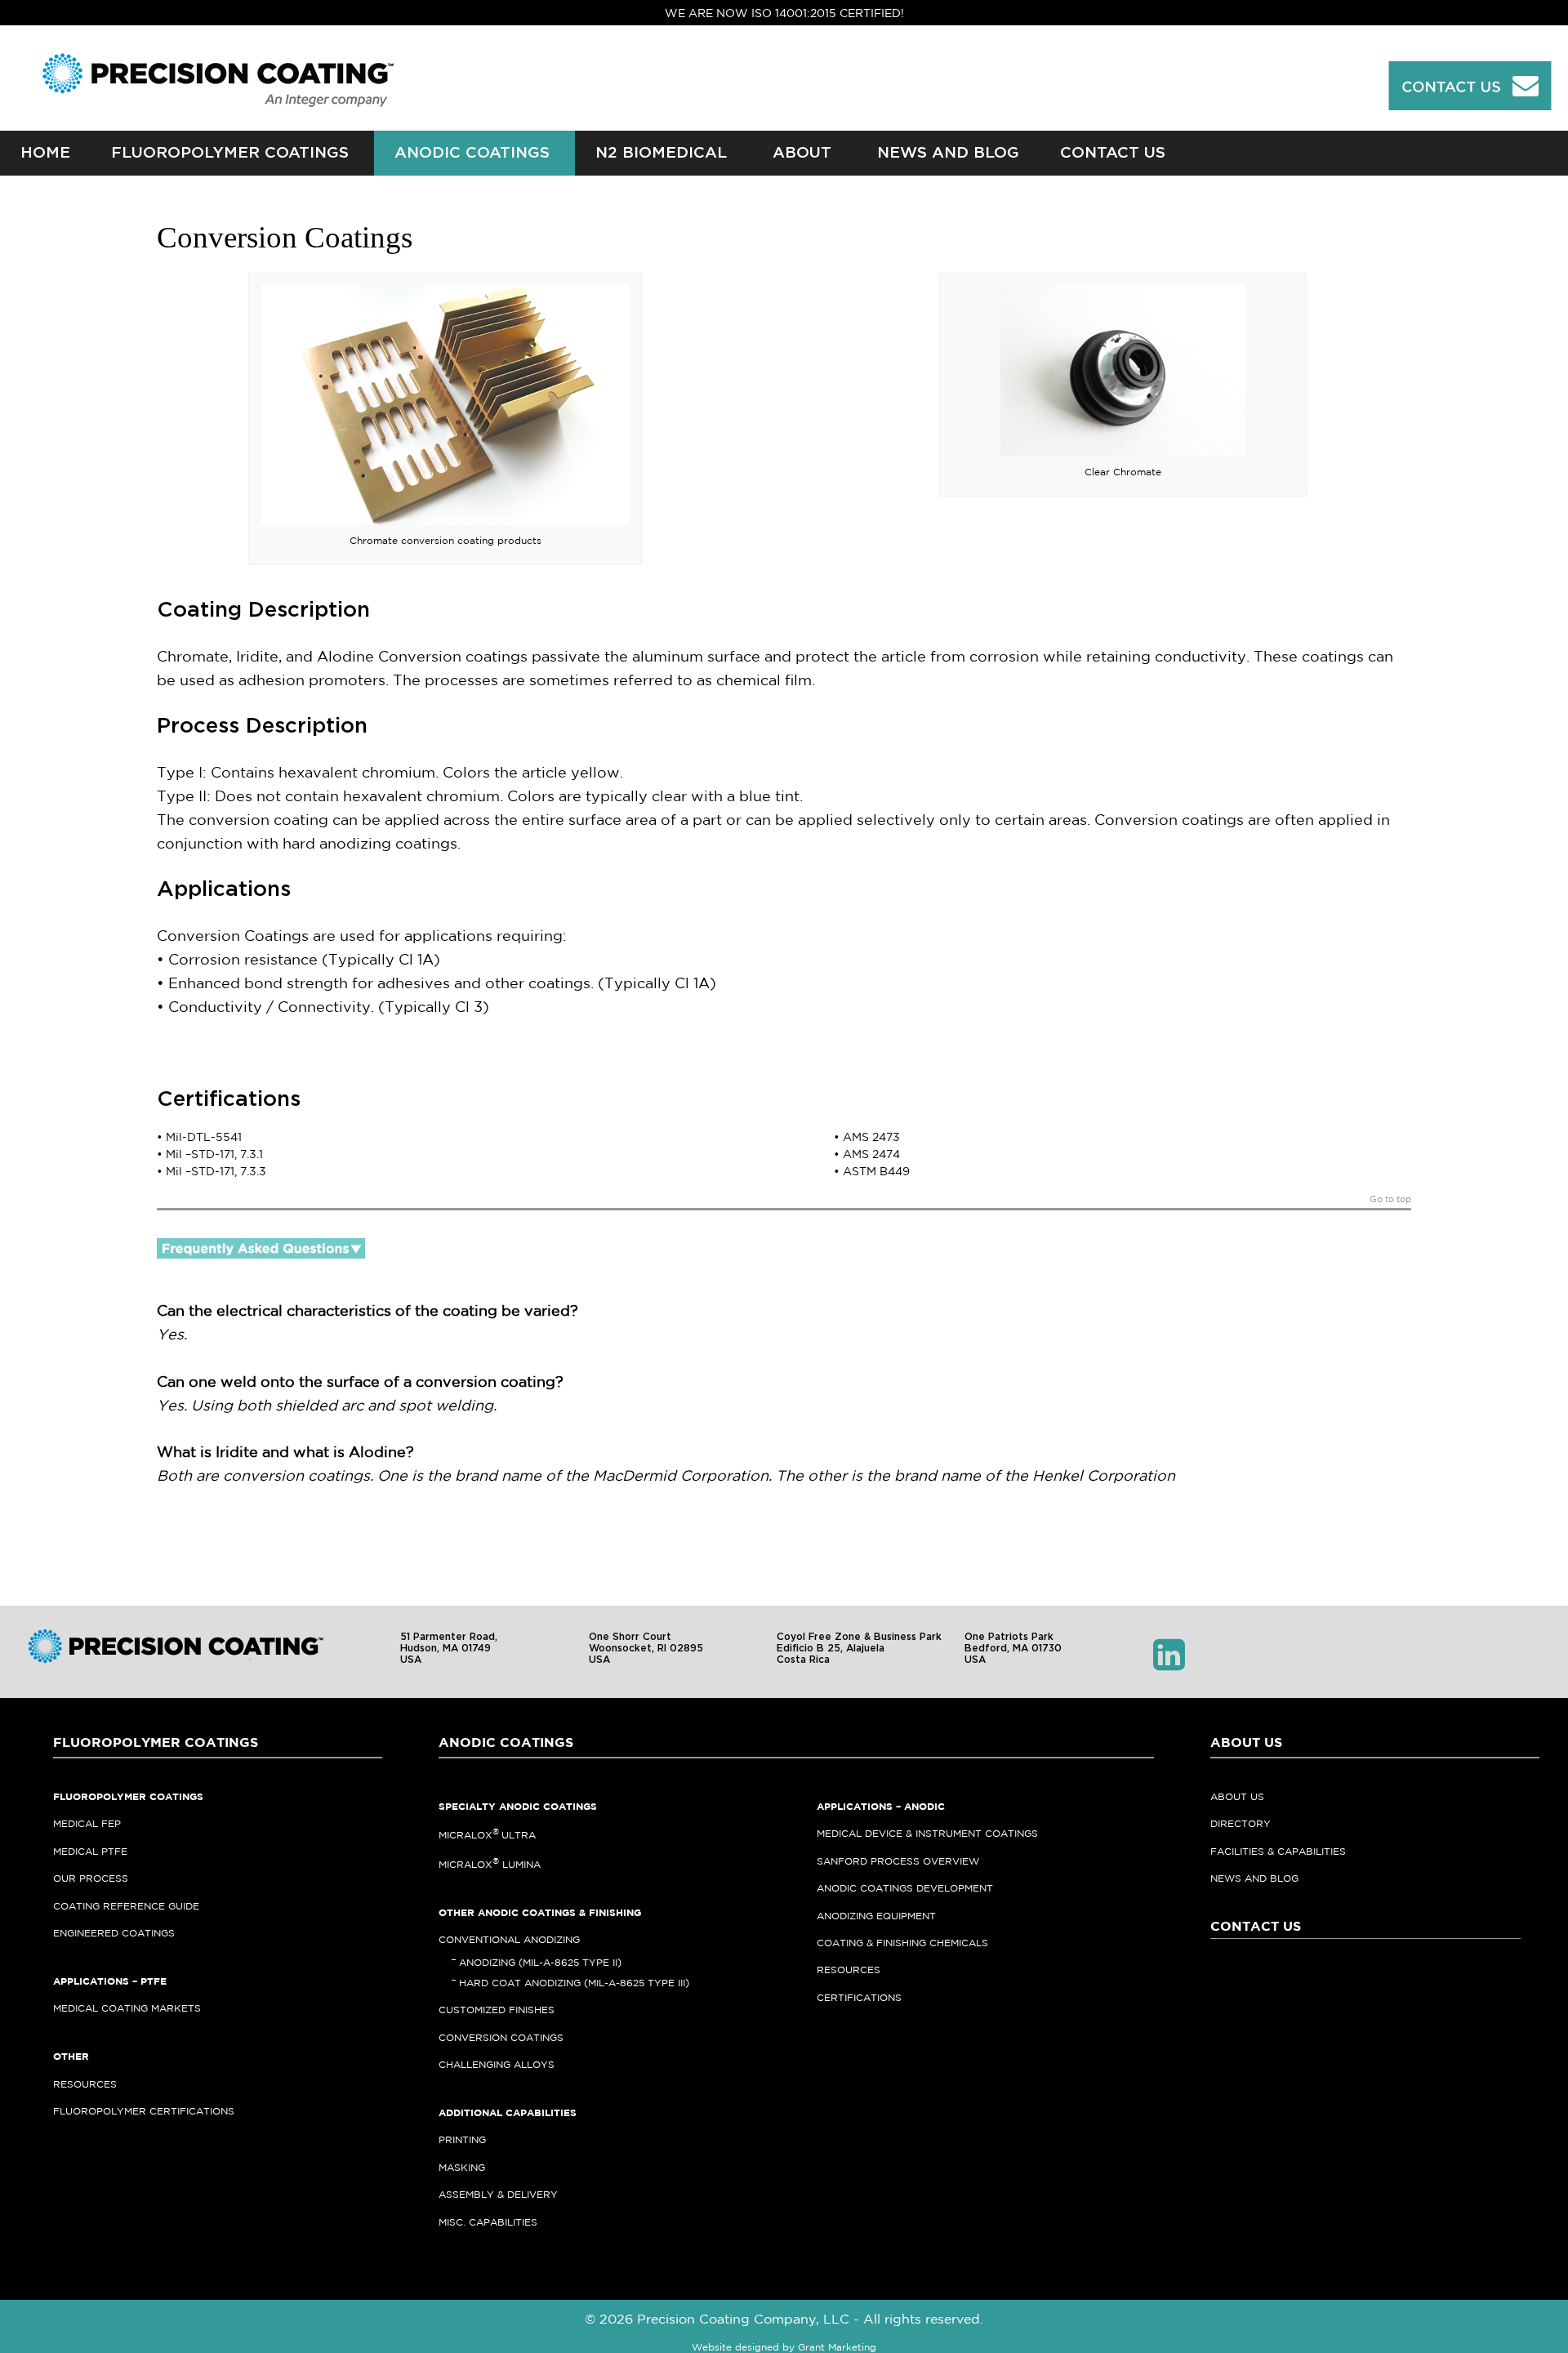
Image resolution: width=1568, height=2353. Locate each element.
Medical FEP (87, 1823)
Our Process (91, 1878)
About (802, 153)
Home (45, 153)
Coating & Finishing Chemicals (902, 1943)
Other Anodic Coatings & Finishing (540, 1912)
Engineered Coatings (114, 1933)
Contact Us (1113, 153)
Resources (85, 2084)
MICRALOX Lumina (490, 1864)
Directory (1241, 1823)
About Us (1237, 1796)
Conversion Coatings (501, 2037)
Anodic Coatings (472, 153)
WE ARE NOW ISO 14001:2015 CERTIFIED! (784, 13)
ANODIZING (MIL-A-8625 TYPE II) (540, 1962)
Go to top (1390, 1199)
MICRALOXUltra (487, 1835)
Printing (462, 2139)
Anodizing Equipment (876, 1916)
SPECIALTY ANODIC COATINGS (518, 1806)
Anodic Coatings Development (905, 1888)
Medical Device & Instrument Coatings (927, 1833)
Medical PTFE (90, 1851)
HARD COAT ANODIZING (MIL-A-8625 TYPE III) (574, 1983)
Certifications (859, 1997)
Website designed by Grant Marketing (784, 2347)
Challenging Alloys (497, 2064)
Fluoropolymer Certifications (144, 2111)
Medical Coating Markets (127, 2008)
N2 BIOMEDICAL (661, 153)
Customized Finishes (497, 2010)
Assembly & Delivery (498, 2194)
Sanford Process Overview (898, 1861)
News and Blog (948, 153)
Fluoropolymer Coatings (230, 153)
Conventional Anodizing (509, 1939)
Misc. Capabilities (488, 2222)
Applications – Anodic (881, 1806)
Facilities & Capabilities (1278, 1851)
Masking (462, 2167)
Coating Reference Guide (126, 1906)
